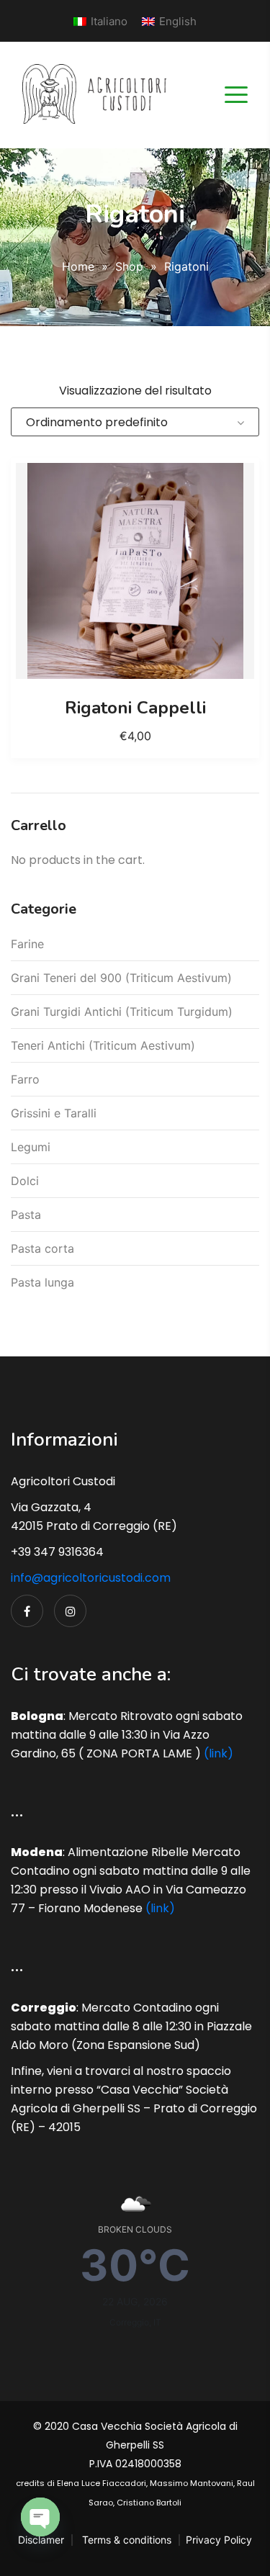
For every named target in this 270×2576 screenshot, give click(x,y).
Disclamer (41, 2540)
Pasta (26, 1215)
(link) (219, 1753)
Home (78, 266)
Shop (129, 266)
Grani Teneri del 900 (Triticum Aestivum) (121, 978)
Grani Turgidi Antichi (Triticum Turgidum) (122, 1012)
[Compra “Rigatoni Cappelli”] (135, 571)
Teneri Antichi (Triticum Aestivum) (103, 1045)
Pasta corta (42, 1248)
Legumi (31, 1147)
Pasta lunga (42, 1282)
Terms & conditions (127, 2540)
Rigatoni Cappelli (135, 708)
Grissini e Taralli (54, 1113)
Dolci (25, 1181)
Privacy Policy (219, 2540)
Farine (27, 944)
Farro (25, 1079)
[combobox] (135, 422)
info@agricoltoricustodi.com (91, 1578)
